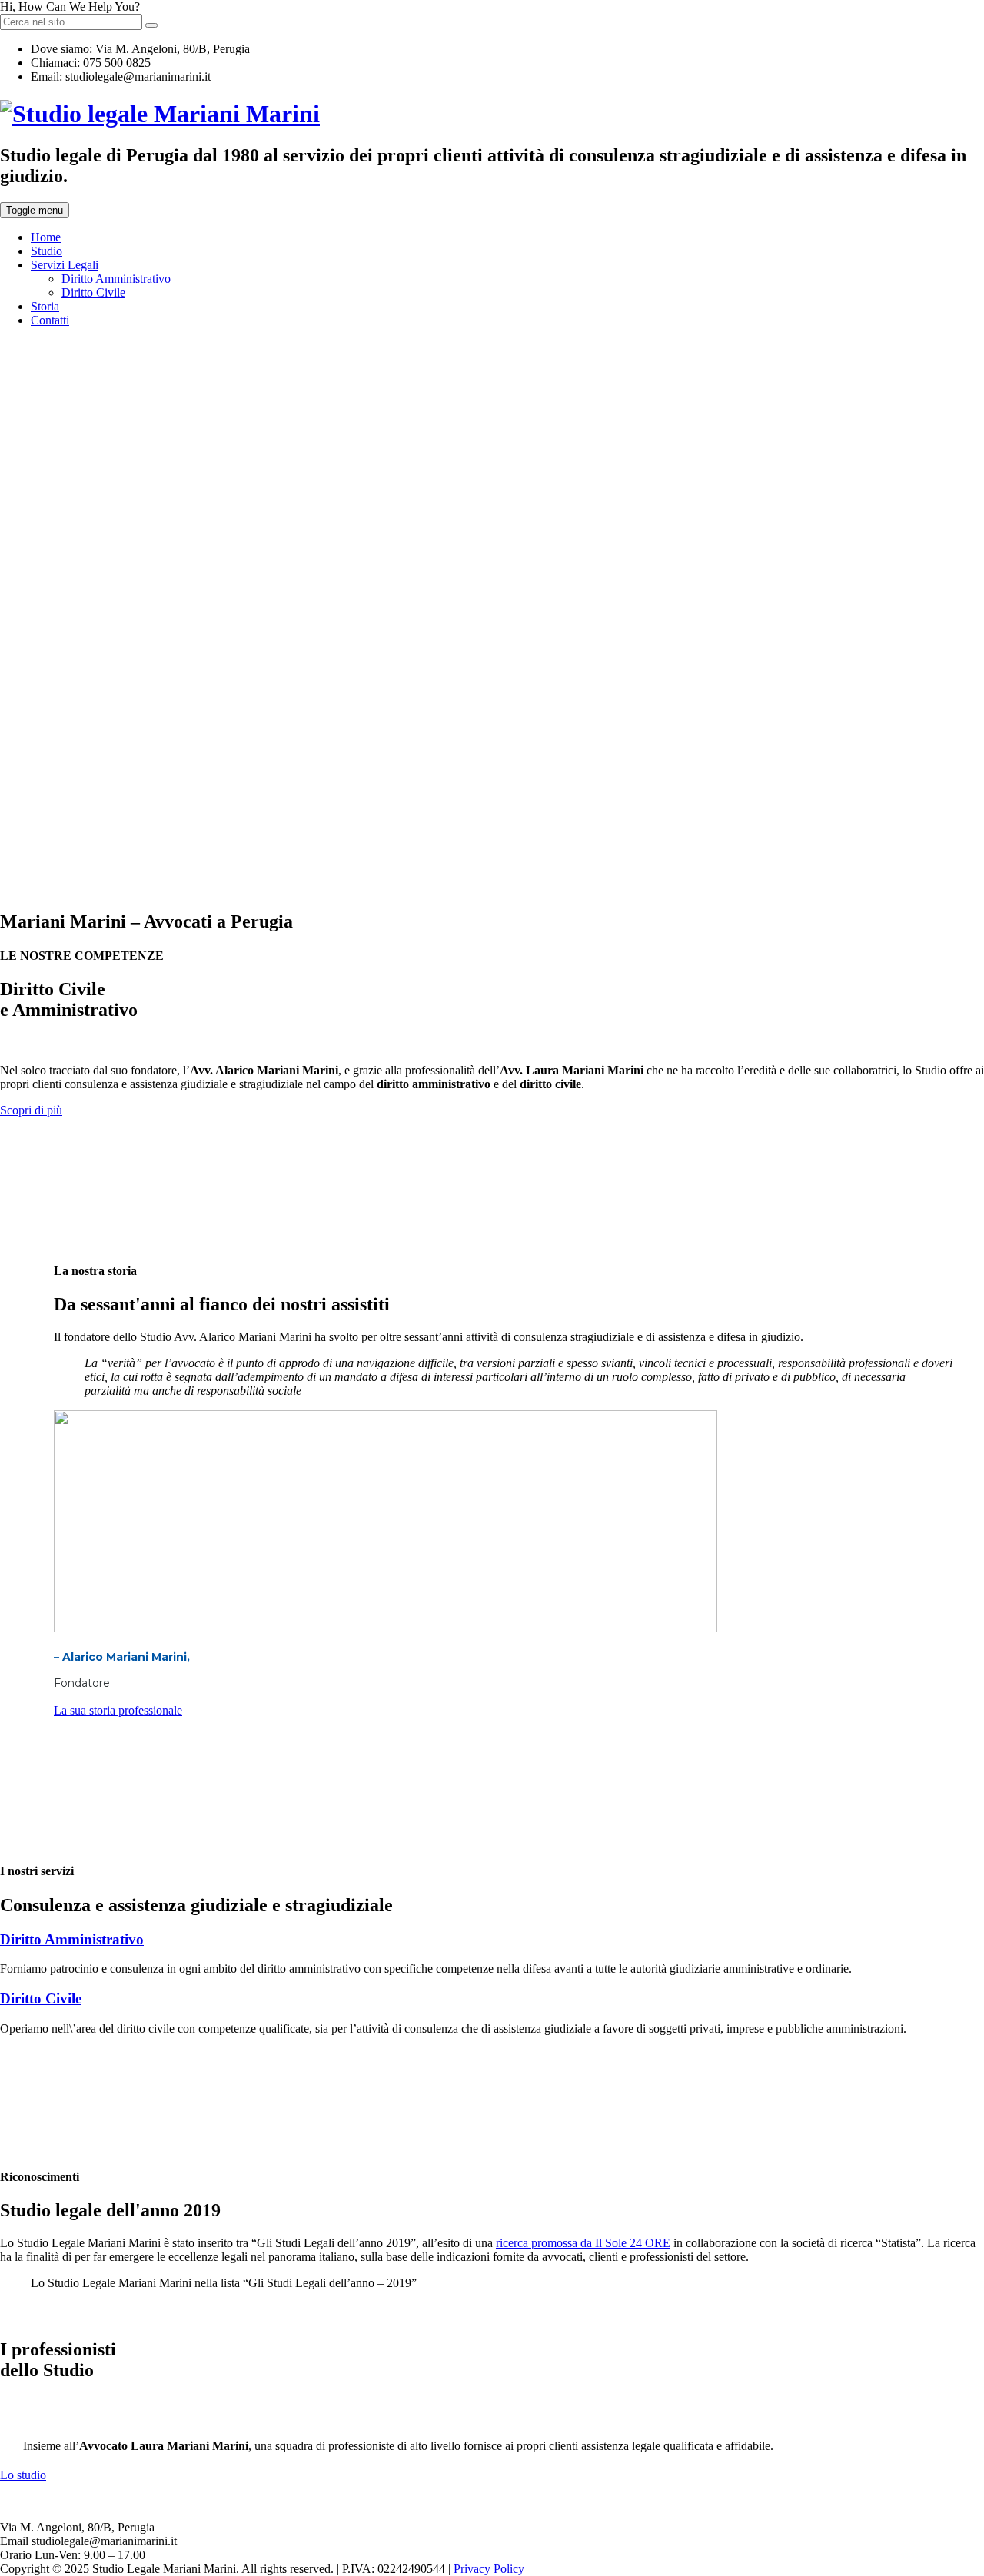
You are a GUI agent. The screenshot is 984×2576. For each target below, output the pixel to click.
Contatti (50, 320)
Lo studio (23, 2475)
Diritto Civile (93, 292)
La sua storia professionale (118, 1710)
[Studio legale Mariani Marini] (160, 114)
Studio (47, 251)
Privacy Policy (489, 2569)
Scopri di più (31, 1110)
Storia (45, 306)
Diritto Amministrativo (116, 279)
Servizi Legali (65, 265)
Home (46, 237)
